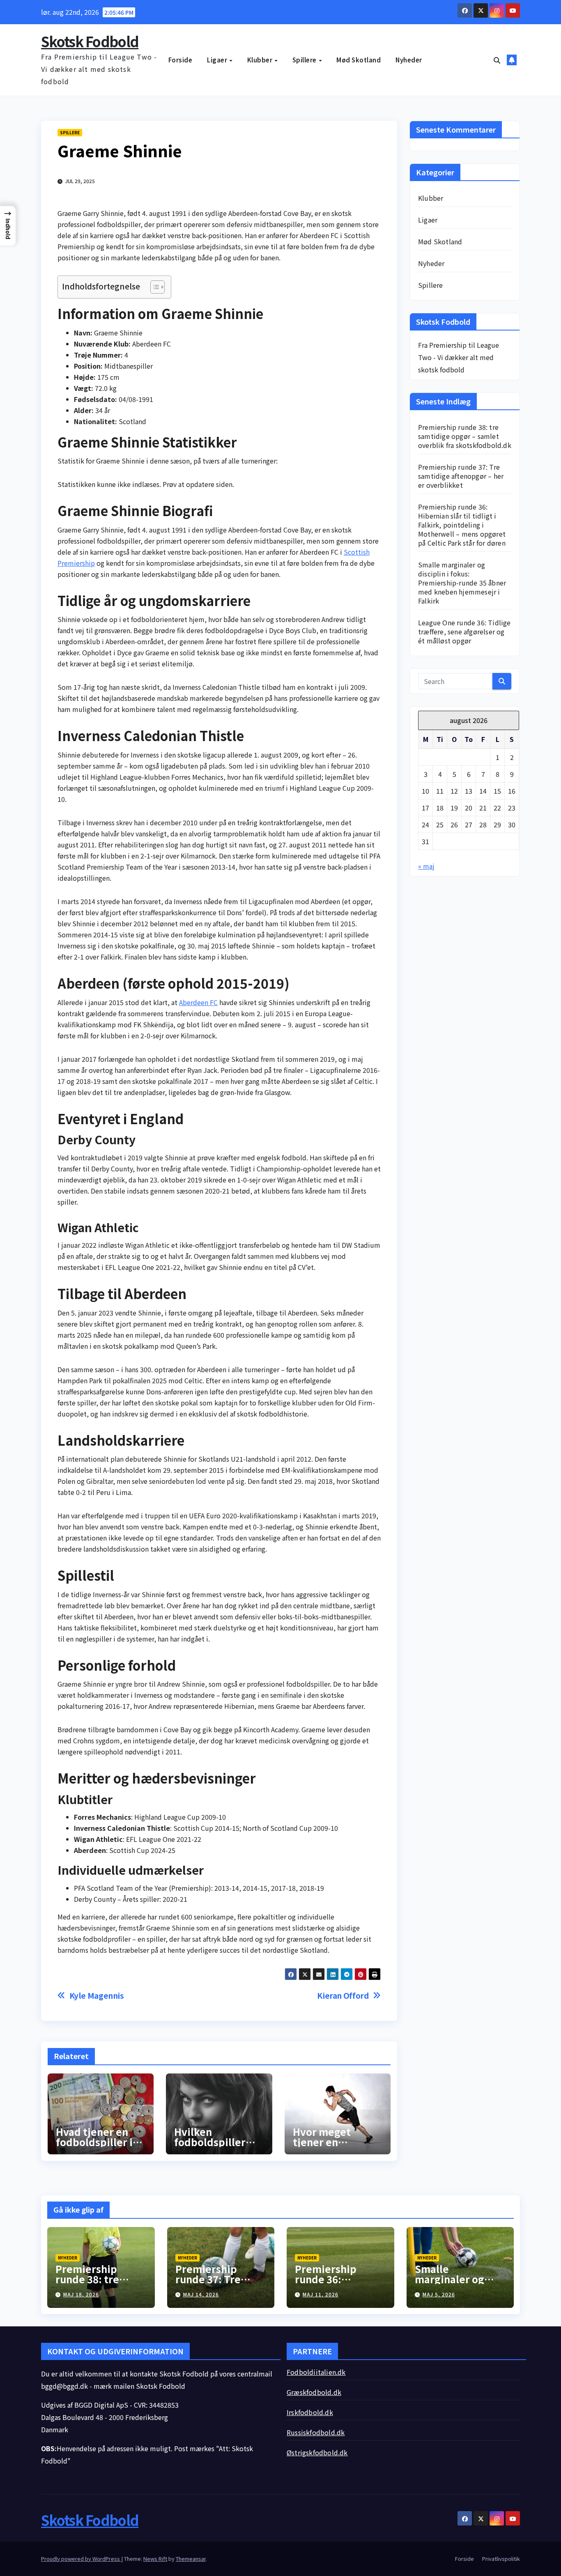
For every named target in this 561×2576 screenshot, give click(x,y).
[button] (497, 60)
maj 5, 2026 (439, 2294)
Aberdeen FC (198, 1002)
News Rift (155, 2559)
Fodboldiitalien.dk (316, 2372)
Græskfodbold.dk (314, 2392)
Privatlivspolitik (501, 2559)
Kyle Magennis (97, 1996)
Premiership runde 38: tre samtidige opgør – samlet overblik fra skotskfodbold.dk (465, 436)
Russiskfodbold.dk (316, 2432)
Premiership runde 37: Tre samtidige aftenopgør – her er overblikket (461, 476)
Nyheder (409, 60)
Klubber (261, 60)
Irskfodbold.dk (310, 2412)
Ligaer (218, 60)
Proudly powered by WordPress (81, 2559)
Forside (180, 60)
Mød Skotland (359, 60)
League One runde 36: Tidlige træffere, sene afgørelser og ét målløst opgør (464, 631)
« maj (426, 866)
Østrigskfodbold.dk (317, 2452)
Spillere (305, 60)
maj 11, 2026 (321, 2294)
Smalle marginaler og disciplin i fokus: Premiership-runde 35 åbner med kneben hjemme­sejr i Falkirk (462, 583)
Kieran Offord (343, 1996)
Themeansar (191, 2559)
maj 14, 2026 (201, 2294)
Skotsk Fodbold (90, 41)
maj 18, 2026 (81, 2294)
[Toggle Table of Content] (153, 287)
